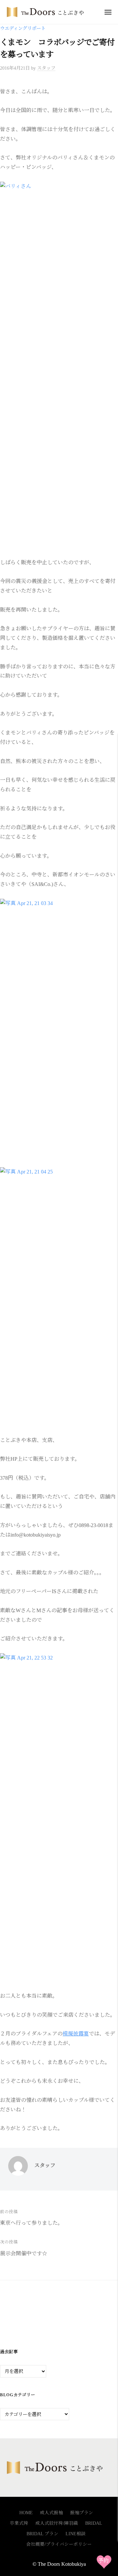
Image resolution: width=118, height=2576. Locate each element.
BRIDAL (94, 2523)
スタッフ (46, 68)
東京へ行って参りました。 (31, 2223)
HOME (26, 2513)
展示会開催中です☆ (24, 2253)
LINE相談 (76, 2534)
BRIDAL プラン (42, 2534)
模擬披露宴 (76, 2034)
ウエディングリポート (23, 28)
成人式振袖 (51, 2513)
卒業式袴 (19, 2523)
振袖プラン (82, 2513)
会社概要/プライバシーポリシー (59, 2544)
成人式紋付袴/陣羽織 (57, 2523)
